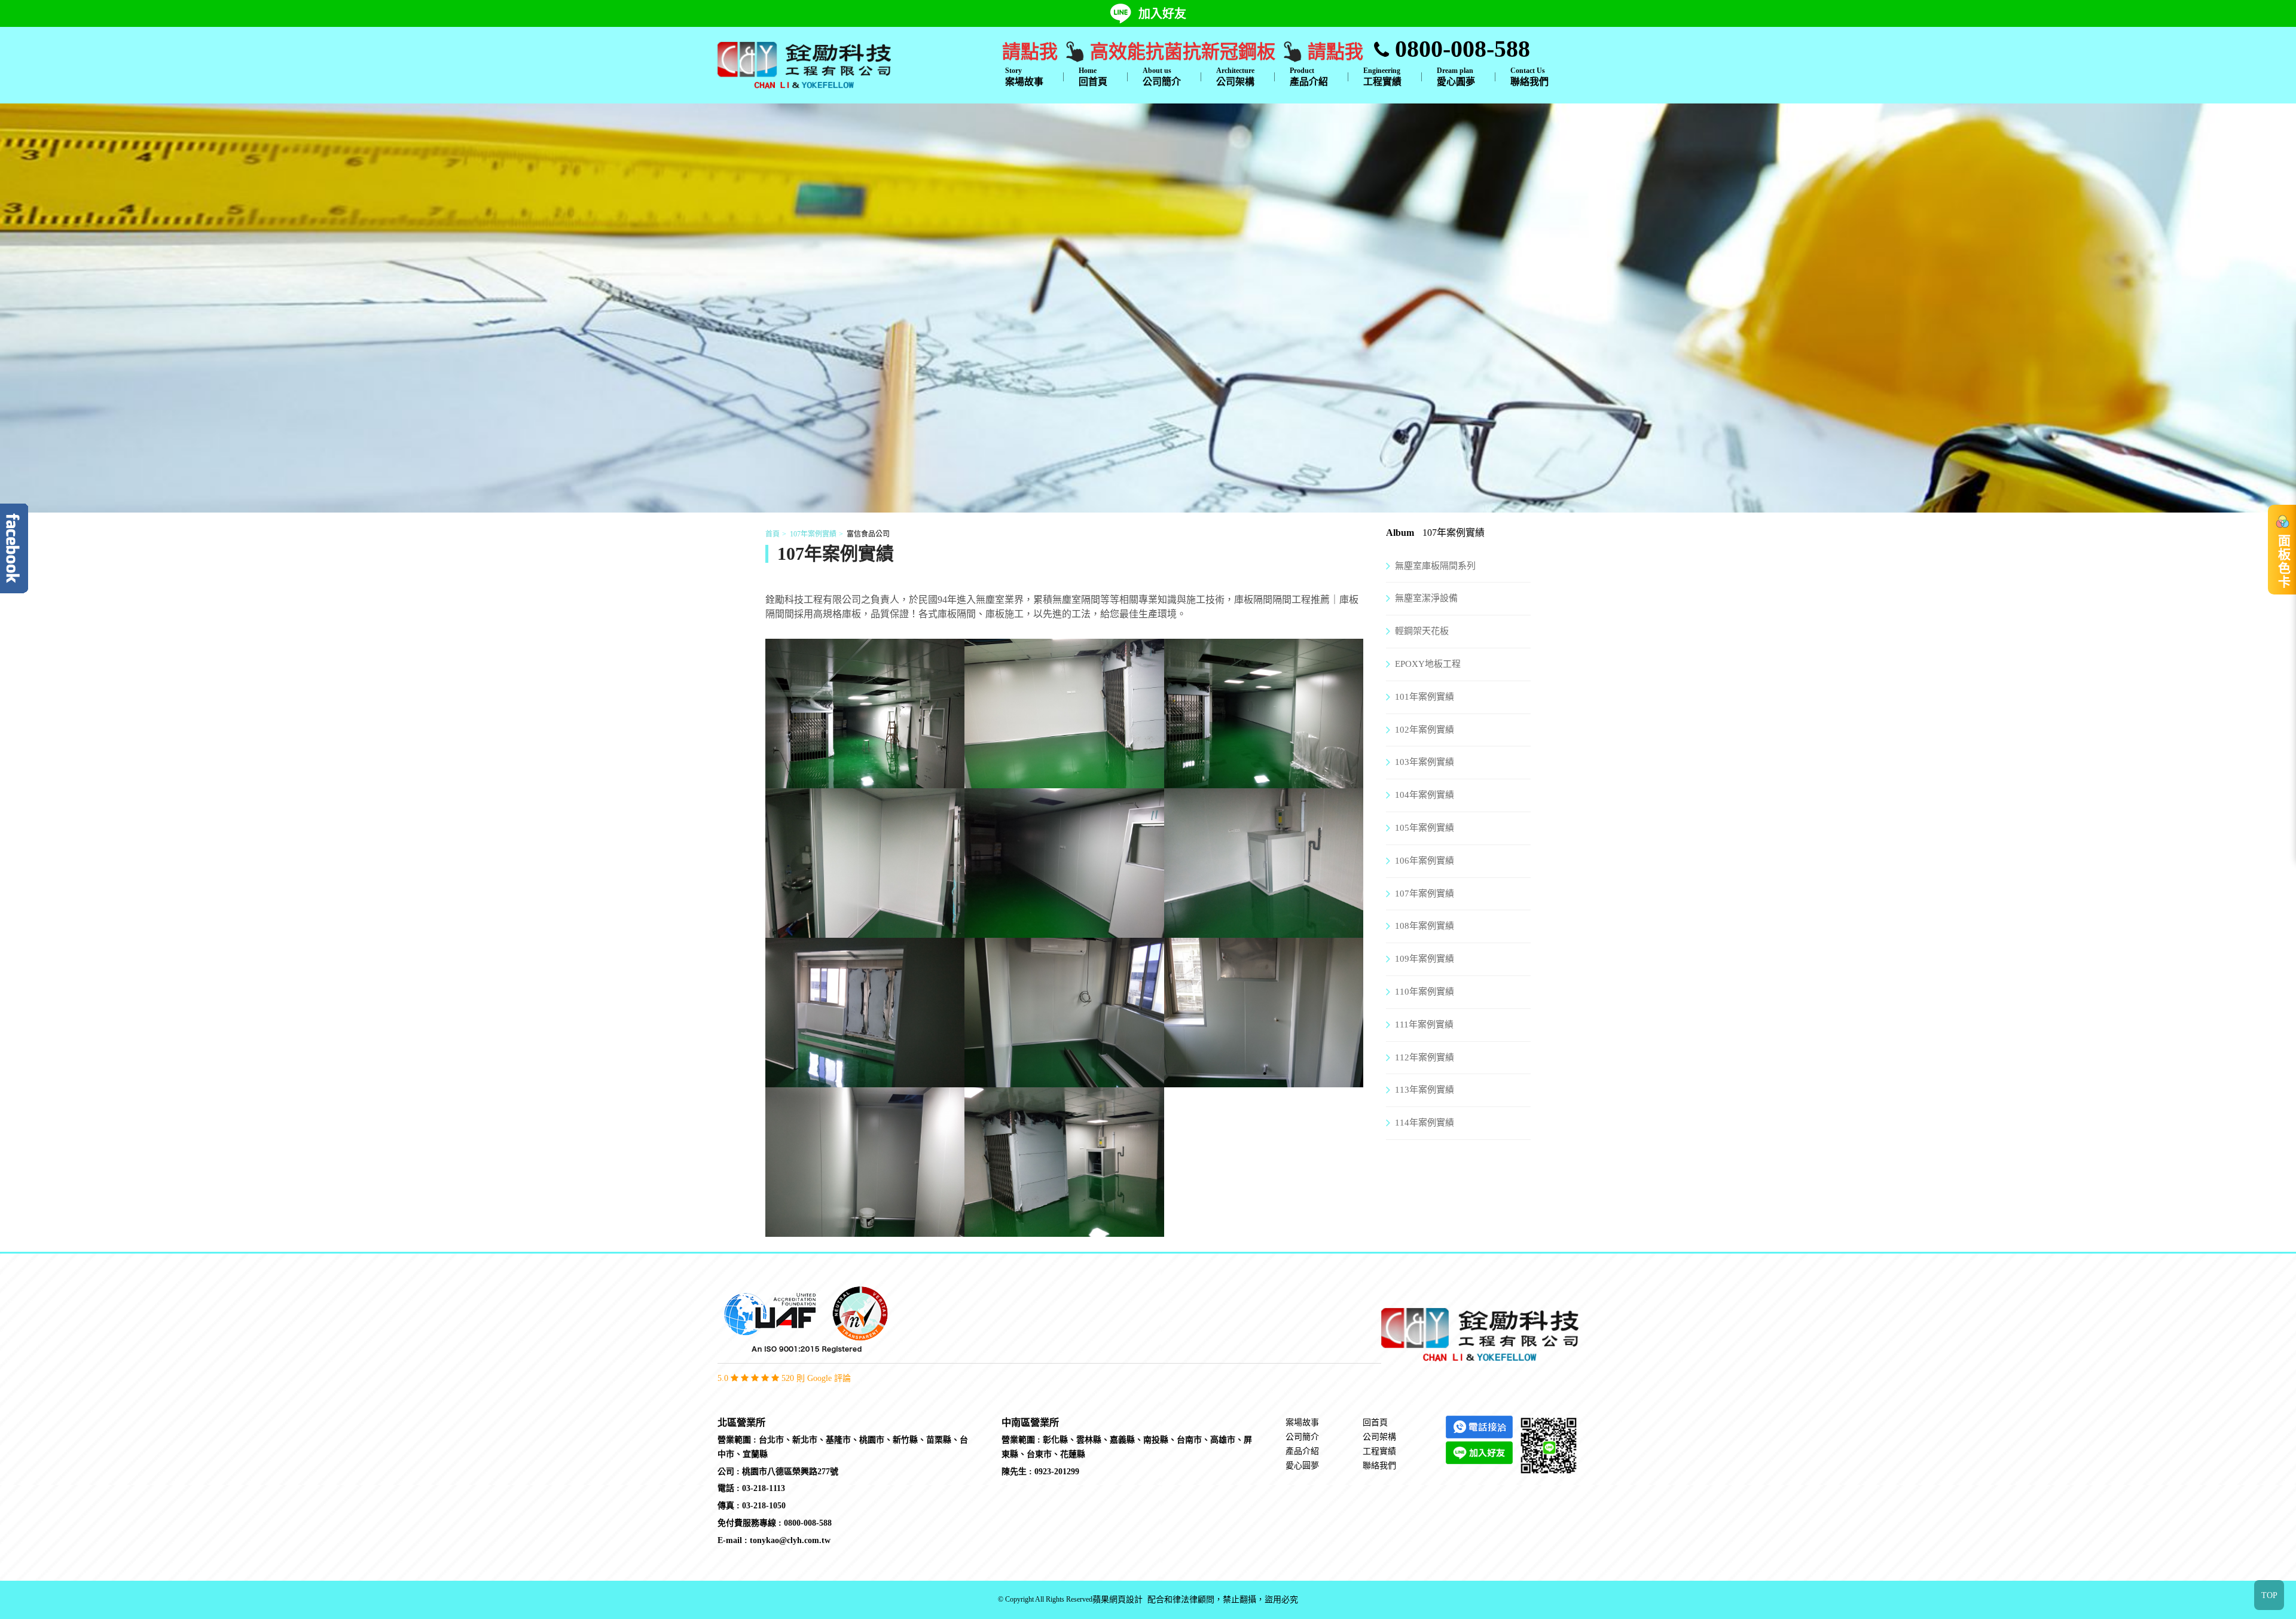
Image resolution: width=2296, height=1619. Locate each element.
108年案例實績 (1425, 926)
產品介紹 (1309, 77)
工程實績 (1382, 77)
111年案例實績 (1424, 1025)
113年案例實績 (1425, 1090)
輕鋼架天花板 (1422, 631)
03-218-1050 (764, 1506)
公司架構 (1235, 77)
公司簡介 (1162, 77)
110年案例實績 (1425, 992)
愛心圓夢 (1456, 77)
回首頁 (1093, 77)
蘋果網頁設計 (1118, 1600)
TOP (2269, 1595)
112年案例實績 (1425, 1057)
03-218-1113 (764, 1488)
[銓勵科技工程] (804, 64)
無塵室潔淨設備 (1426, 598)
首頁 (773, 534)
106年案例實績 (1425, 861)
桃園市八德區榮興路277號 (790, 1472)
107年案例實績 (813, 534)
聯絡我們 (1529, 77)
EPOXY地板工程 (1428, 664)
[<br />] (865, 781)
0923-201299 (1057, 1472)
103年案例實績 (1425, 762)
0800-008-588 (1460, 49)
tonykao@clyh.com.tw (790, 1540)
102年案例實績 (1425, 730)
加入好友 (1162, 14)
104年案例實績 (1425, 795)
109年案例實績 (1425, 959)
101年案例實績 (1425, 697)
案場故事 (1024, 77)
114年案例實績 (1425, 1123)
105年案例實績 (1425, 828)
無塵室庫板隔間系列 (1435, 566)
